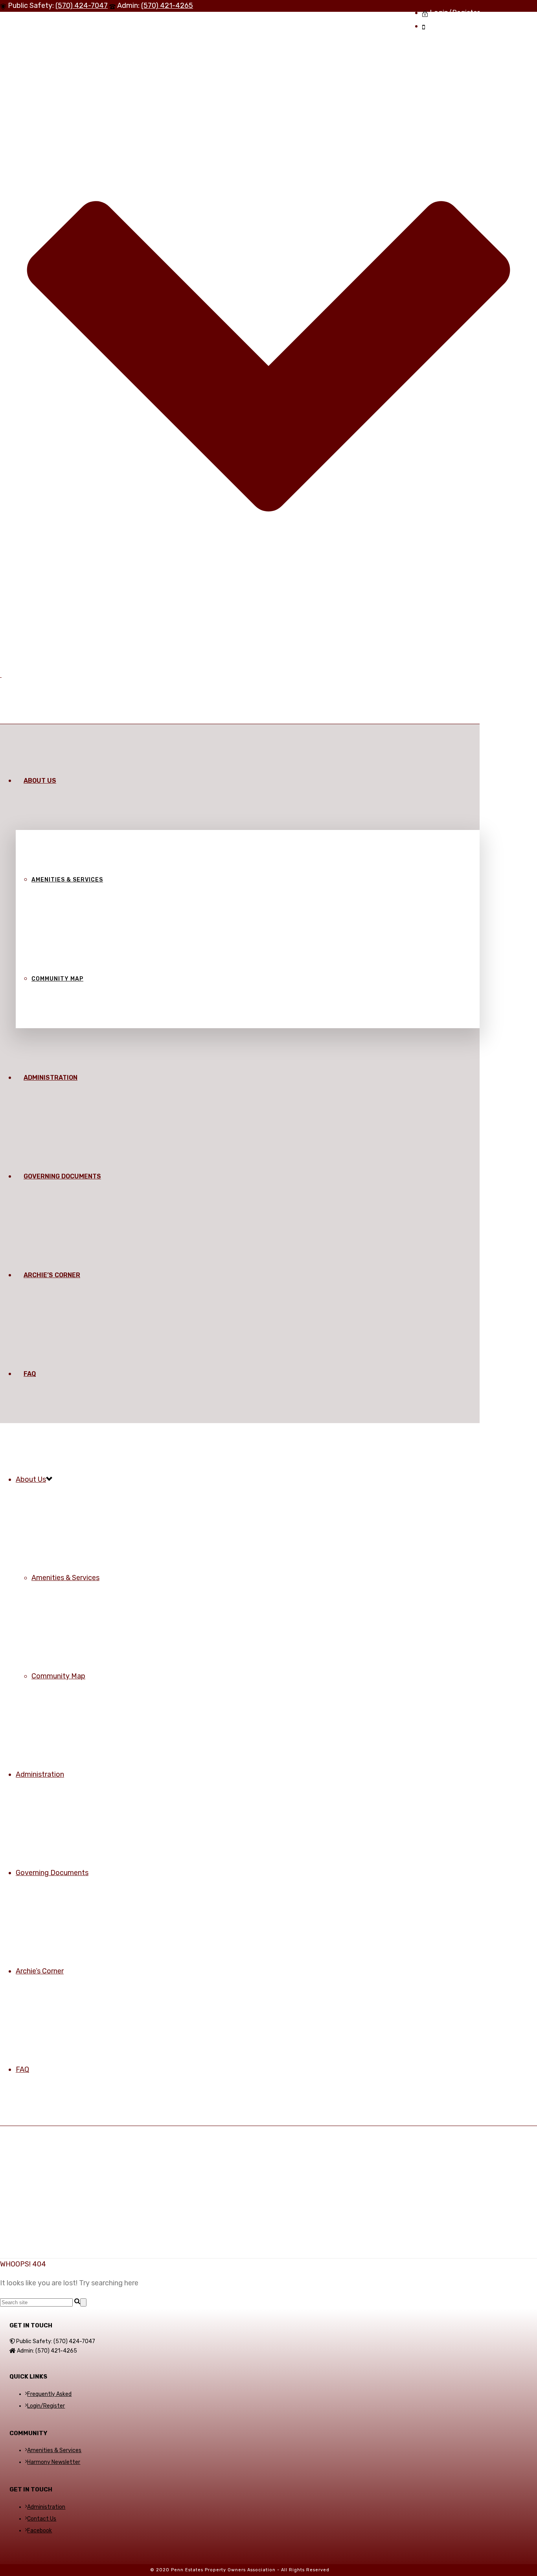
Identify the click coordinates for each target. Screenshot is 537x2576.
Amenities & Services (67, 880)
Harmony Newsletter (54, 2462)
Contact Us (42, 2519)
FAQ (30, 1374)
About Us (40, 781)
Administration (51, 1078)
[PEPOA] (1, 675)
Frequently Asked (49, 2394)
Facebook (40, 2531)
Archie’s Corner (52, 1275)
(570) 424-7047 (82, 6)
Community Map (57, 979)
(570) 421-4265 (167, 6)
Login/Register (46, 2406)
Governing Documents (62, 1176)
